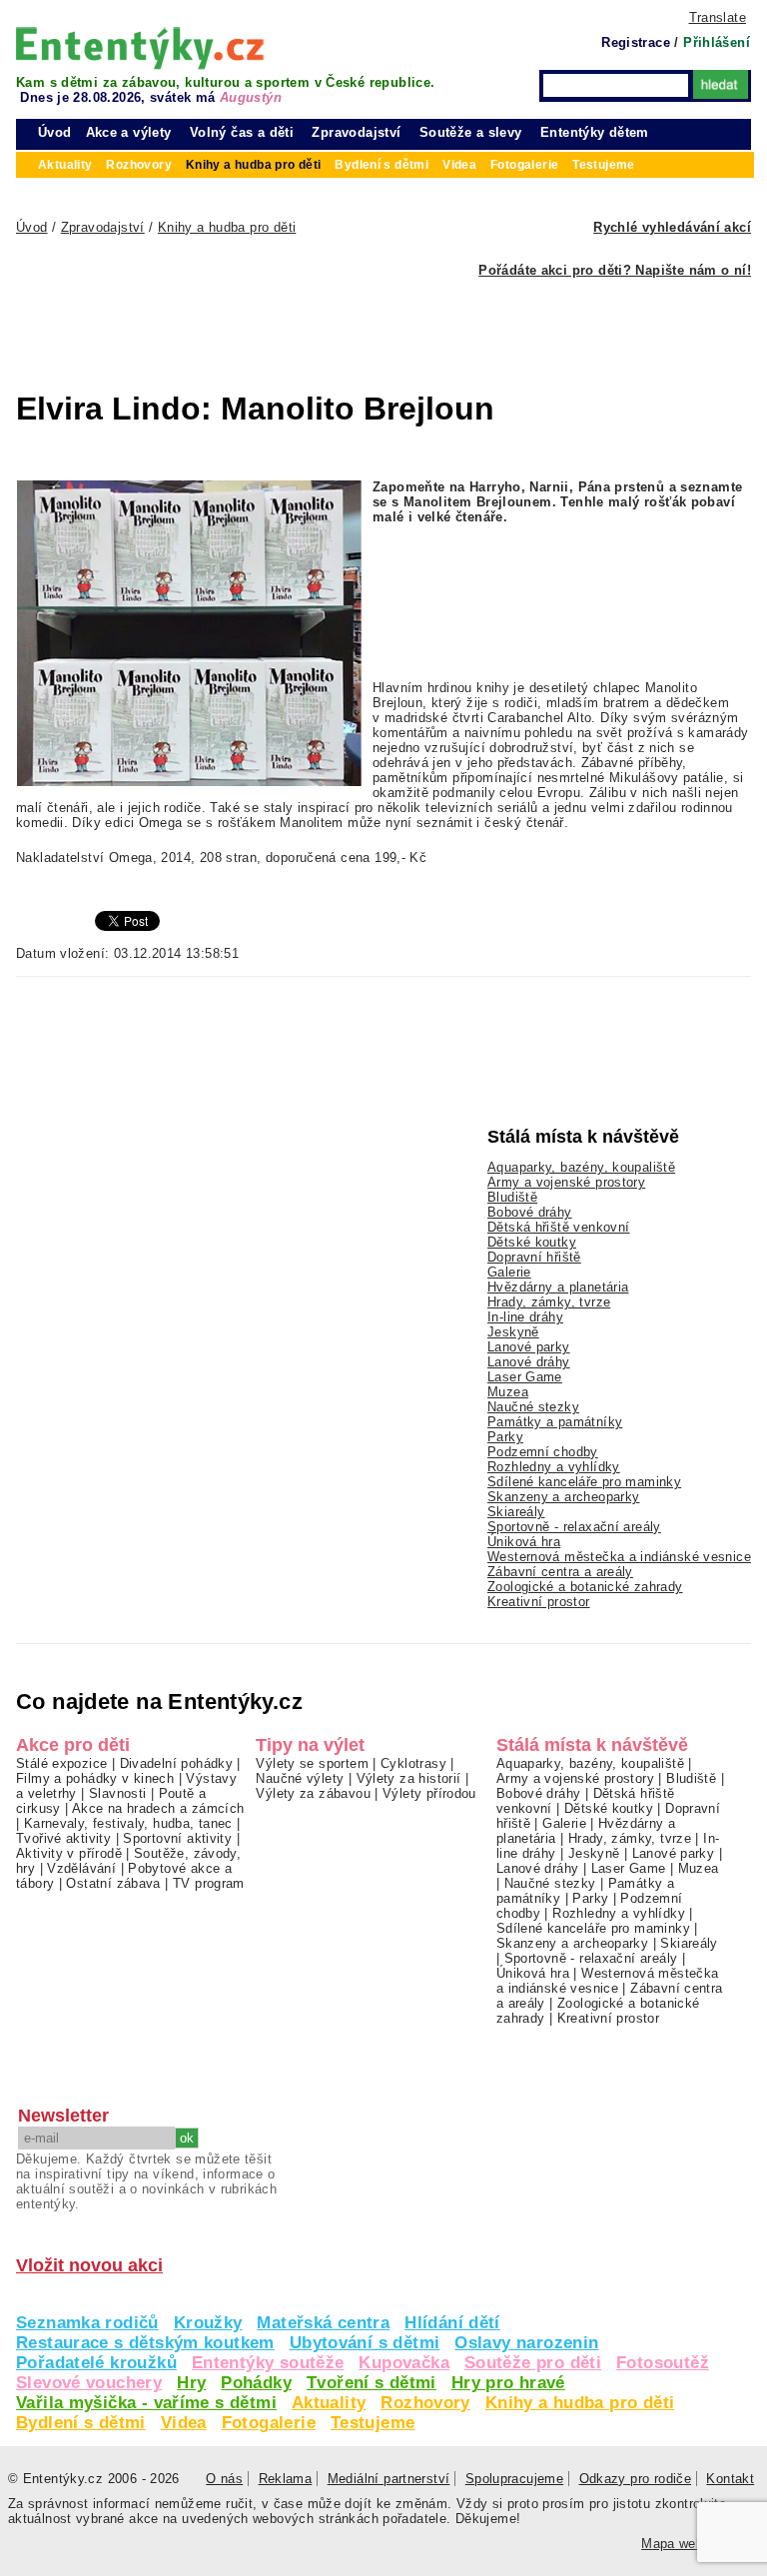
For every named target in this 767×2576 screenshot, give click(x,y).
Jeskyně (513, 1332)
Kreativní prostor (539, 1602)
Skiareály (516, 1512)
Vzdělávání (81, 1868)
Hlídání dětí (452, 2323)
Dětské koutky (532, 1242)
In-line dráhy (525, 1317)
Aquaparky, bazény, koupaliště (581, 1167)
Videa (184, 2423)
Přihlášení (717, 42)
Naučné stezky (533, 1407)
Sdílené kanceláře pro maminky (584, 1482)
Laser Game (525, 1377)
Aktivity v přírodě (69, 1853)
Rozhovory (425, 2403)
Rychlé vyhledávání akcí (672, 227)
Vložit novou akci (89, 2265)
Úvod (55, 132)
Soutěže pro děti (533, 2363)
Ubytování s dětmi (365, 2343)
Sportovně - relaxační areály (574, 1527)
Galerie (509, 1272)
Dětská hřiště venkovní (558, 1227)
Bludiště (512, 1197)
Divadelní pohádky (177, 1763)
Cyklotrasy (413, 1763)
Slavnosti (117, 1793)
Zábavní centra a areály (560, 1572)
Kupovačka (403, 2363)
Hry (191, 2383)
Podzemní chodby (543, 1452)
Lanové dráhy (529, 1362)
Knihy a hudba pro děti (580, 2403)
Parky (505, 1437)
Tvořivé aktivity (63, 1838)
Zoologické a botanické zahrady (585, 1587)
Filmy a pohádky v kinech (95, 1778)
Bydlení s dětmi (81, 2423)
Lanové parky (529, 1347)
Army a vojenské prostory (566, 1182)
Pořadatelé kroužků (96, 2363)
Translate (718, 17)
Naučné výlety (300, 1778)
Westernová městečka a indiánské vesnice (619, 1557)
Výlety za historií (409, 1778)
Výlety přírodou (429, 1793)
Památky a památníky (555, 1422)
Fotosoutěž (663, 2363)
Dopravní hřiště (534, 1257)
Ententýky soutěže (268, 2363)
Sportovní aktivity (177, 1838)
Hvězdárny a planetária (558, 1287)
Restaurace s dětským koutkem (145, 2343)
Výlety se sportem (312, 1763)
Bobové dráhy (530, 1212)
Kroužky (208, 2323)
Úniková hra (524, 1542)
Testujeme (373, 2423)
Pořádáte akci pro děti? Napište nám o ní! (615, 270)
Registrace (636, 42)
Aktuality (329, 2403)
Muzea (508, 1392)
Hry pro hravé (508, 2383)
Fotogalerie (269, 2423)
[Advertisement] (336, 323)
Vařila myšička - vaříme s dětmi (146, 2403)
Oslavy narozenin (526, 2343)
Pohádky (256, 2383)
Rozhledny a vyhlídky (554, 1467)
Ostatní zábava (113, 1883)
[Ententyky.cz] (140, 48)
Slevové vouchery (89, 2383)
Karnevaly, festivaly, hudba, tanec (128, 1823)
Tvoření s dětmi (372, 2383)
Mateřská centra (323, 2323)
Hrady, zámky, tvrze (549, 1302)
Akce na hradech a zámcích (158, 1808)
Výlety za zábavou (313, 1793)
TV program (209, 1883)
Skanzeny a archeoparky (563, 1497)
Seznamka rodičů (87, 2323)
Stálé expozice (61, 1763)
